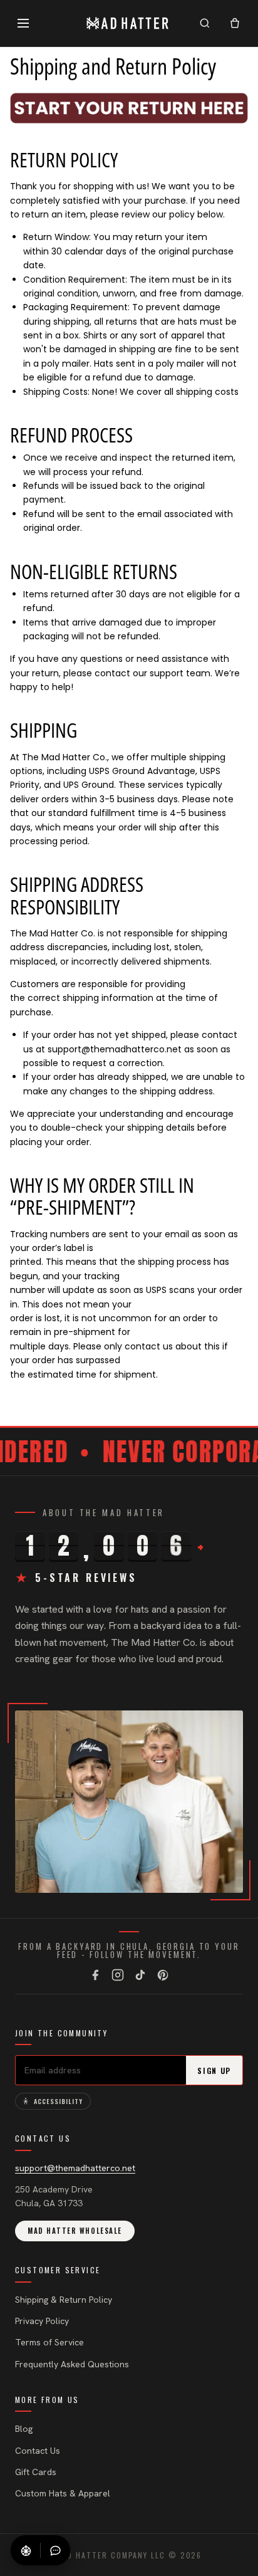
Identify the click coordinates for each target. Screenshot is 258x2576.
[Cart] (235, 23)
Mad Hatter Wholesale (75, 2231)
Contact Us (38, 2451)
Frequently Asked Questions (72, 2364)
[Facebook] (95, 1975)
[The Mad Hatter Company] (128, 23)
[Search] (205, 23)
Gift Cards (36, 2472)
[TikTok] (140, 1975)
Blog (24, 2429)
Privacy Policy (42, 2321)
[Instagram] (118, 1975)
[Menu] (23, 23)
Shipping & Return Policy (64, 2300)
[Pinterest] (163, 1975)
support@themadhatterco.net (75, 2168)
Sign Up (214, 2071)
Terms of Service (49, 2342)
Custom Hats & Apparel (63, 2493)
